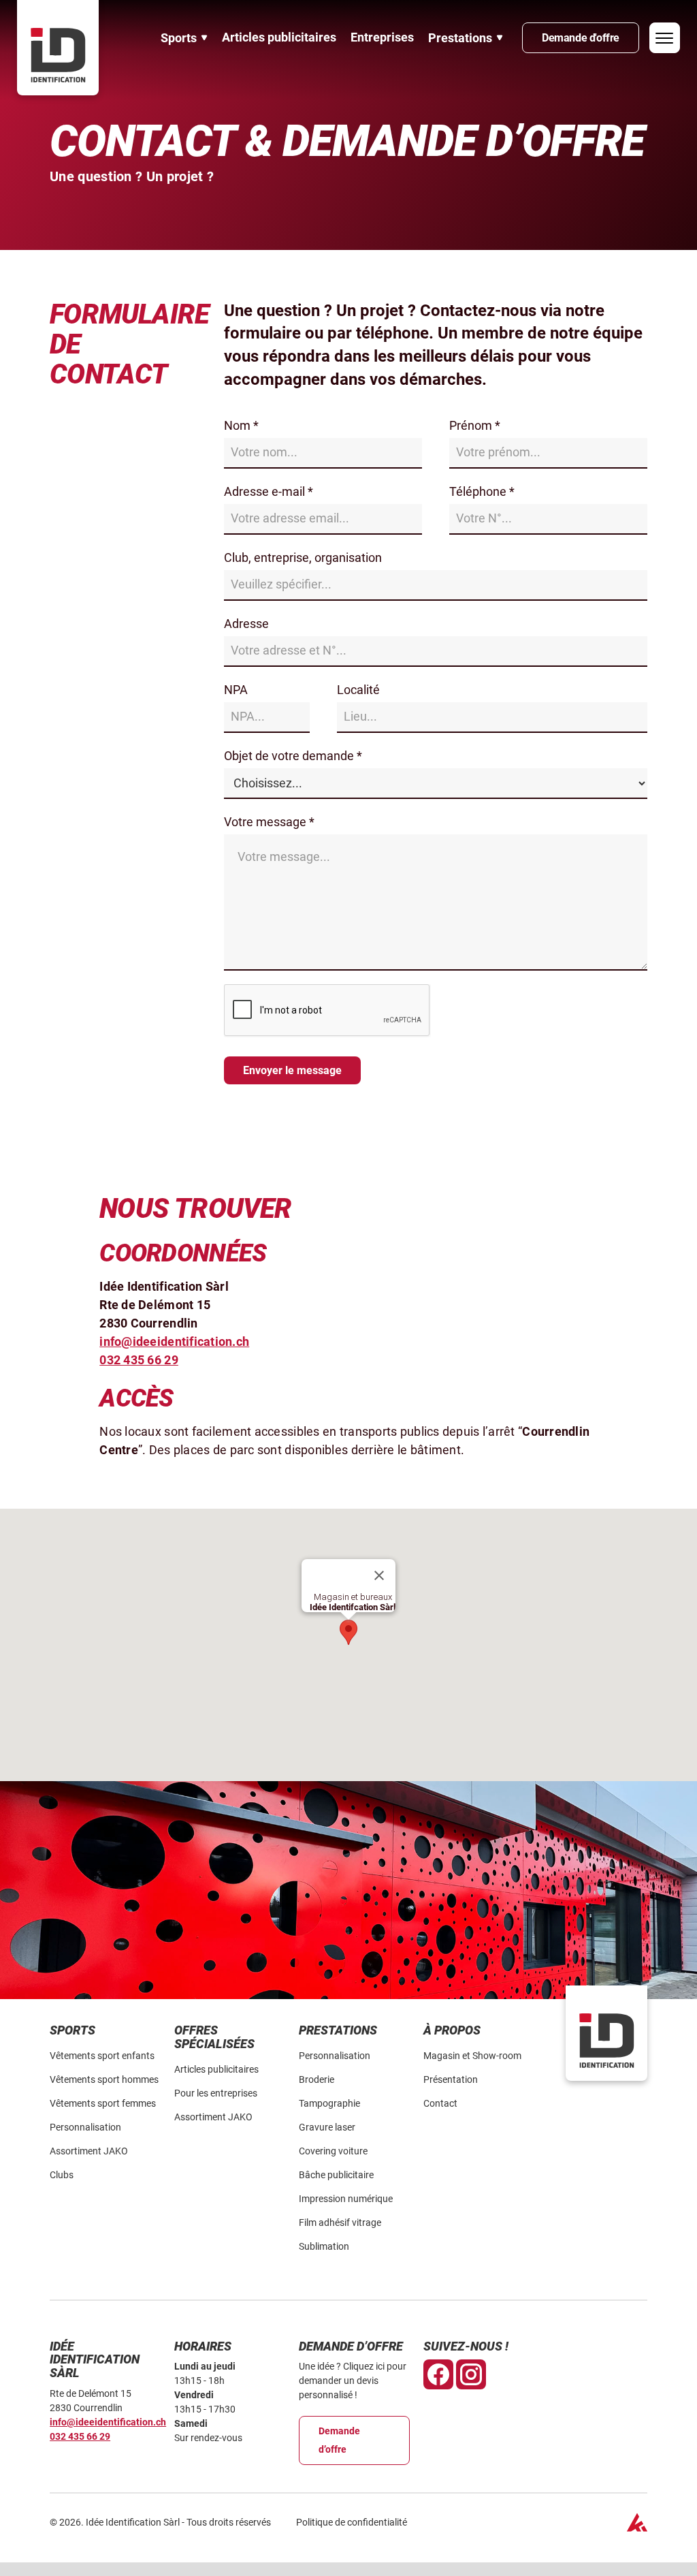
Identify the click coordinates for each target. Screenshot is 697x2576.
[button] (184, 38)
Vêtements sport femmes (103, 2103)
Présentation (451, 2079)
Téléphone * (482, 491)
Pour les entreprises (216, 2093)
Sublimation (324, 2246)
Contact (440, 2103)
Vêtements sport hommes (104, 2079)
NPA (236, 690)
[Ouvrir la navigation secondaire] (665, 38)
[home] (58, 48)
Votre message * (269, 822)
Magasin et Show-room (472, 2056)
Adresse (246, 624)
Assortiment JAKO (89, 2151)
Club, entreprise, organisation (303, 557)
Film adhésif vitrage (340, 2222)
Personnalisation (85, 2127)
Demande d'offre (581, 38)
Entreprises (382, 37)
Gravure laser (327, 2127)
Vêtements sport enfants (102, 2056)
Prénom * (475, 425)
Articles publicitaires (279, 37)
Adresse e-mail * (269, 491)
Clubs (62, 2175)
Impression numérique (346, 2199)
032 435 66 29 (80, 2436)
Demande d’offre (339, 2440)
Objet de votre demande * (293, 756)
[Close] (379, 1575)
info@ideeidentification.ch (108, 2422)
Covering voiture (333, 2151)
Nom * (241, 425)
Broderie (317, 2079)
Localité (358, 690)
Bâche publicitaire (336, 2175)
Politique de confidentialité (352, 2522)
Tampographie (329, 2103)
